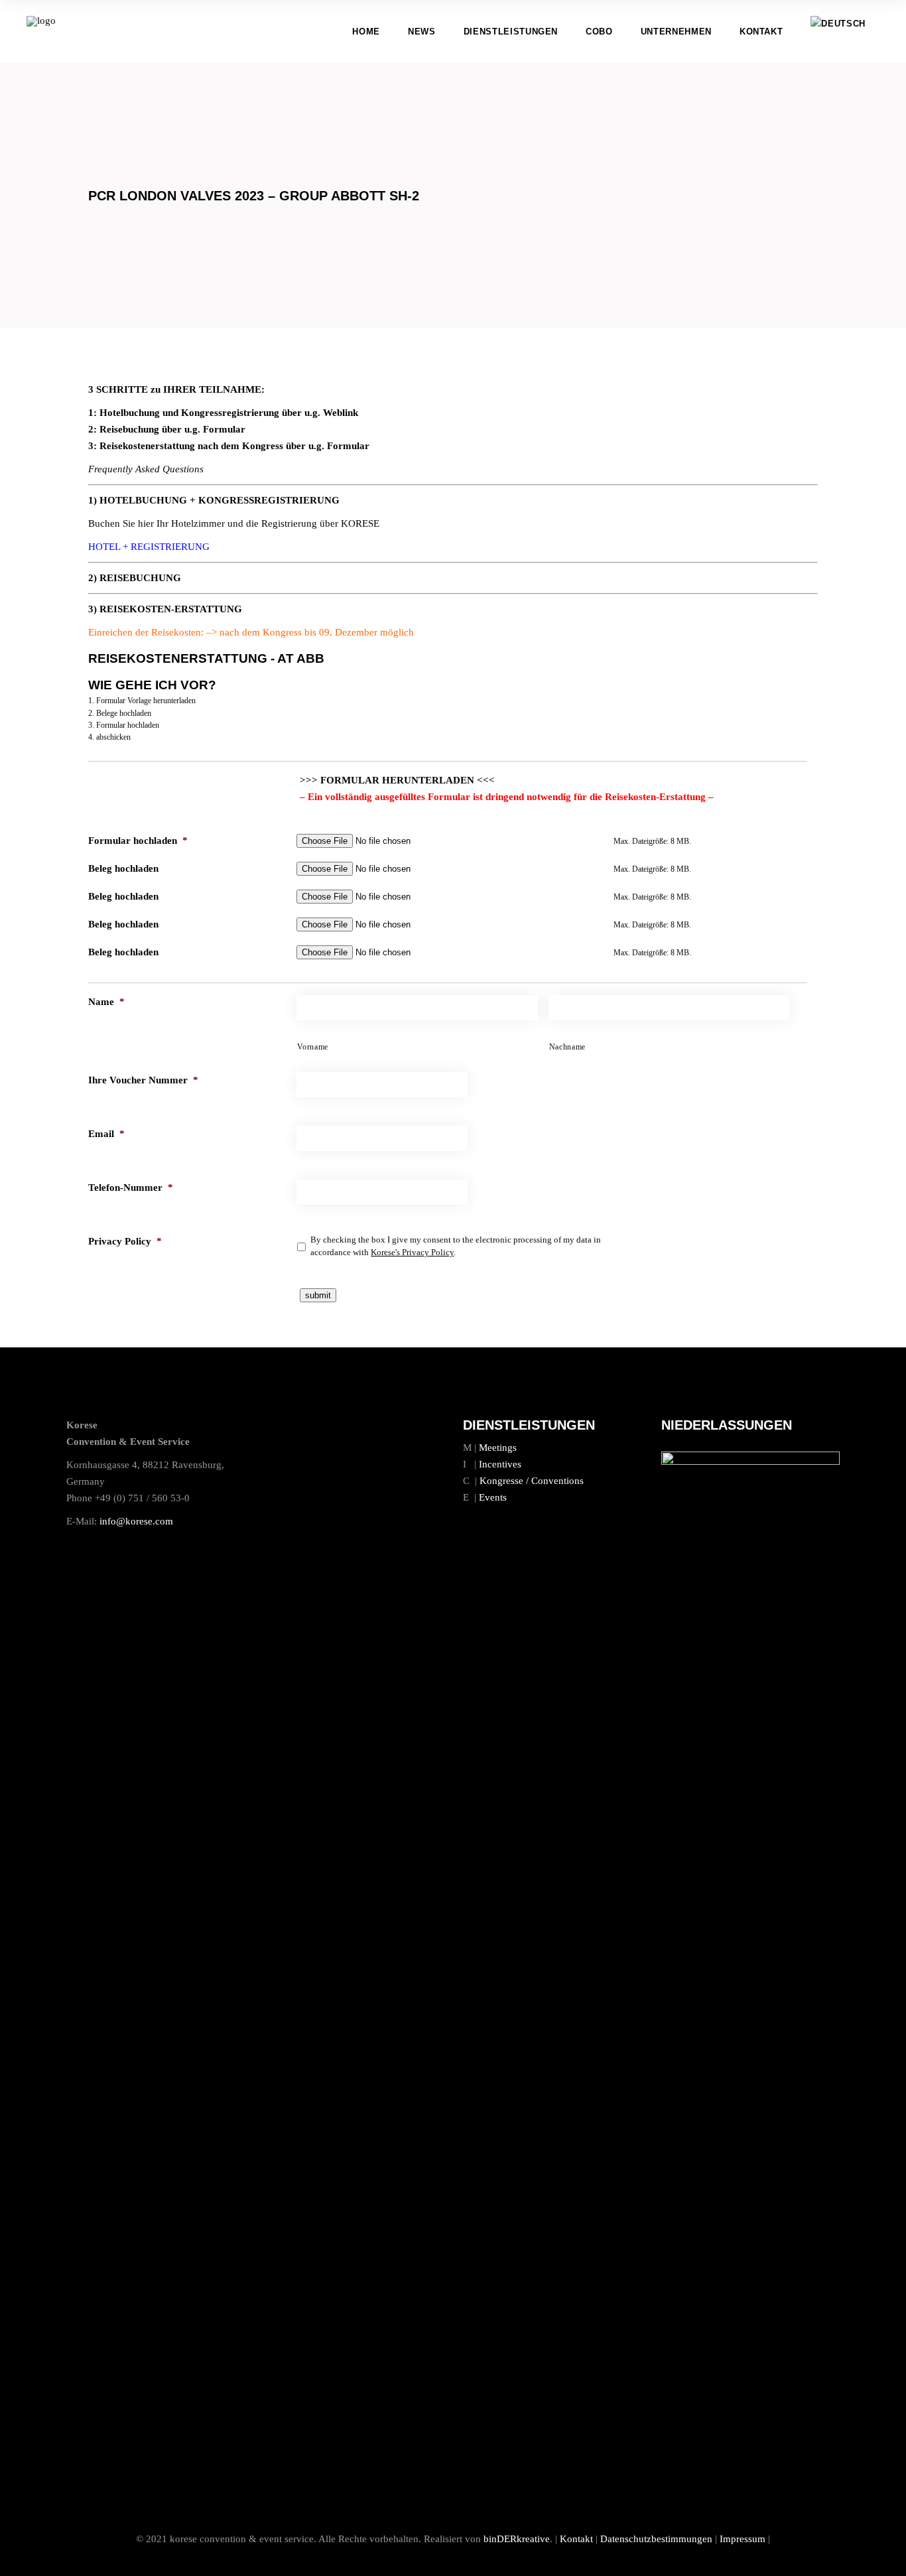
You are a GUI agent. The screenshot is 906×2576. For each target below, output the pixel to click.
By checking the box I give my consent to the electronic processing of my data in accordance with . (456, 1246)
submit (318, 1295)
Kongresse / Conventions (532, 1481)
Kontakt (576, 2539)
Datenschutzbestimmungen (656, 2539)
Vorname (313, 1047)
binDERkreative (517, 2539)
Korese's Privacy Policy (412, 1252)
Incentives (500, 1464)
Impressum (743, 2539)
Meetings (498, 1448)
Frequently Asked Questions (146, 469)
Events (493, 1497)
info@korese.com (136, 1521)
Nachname (567, 1047)
